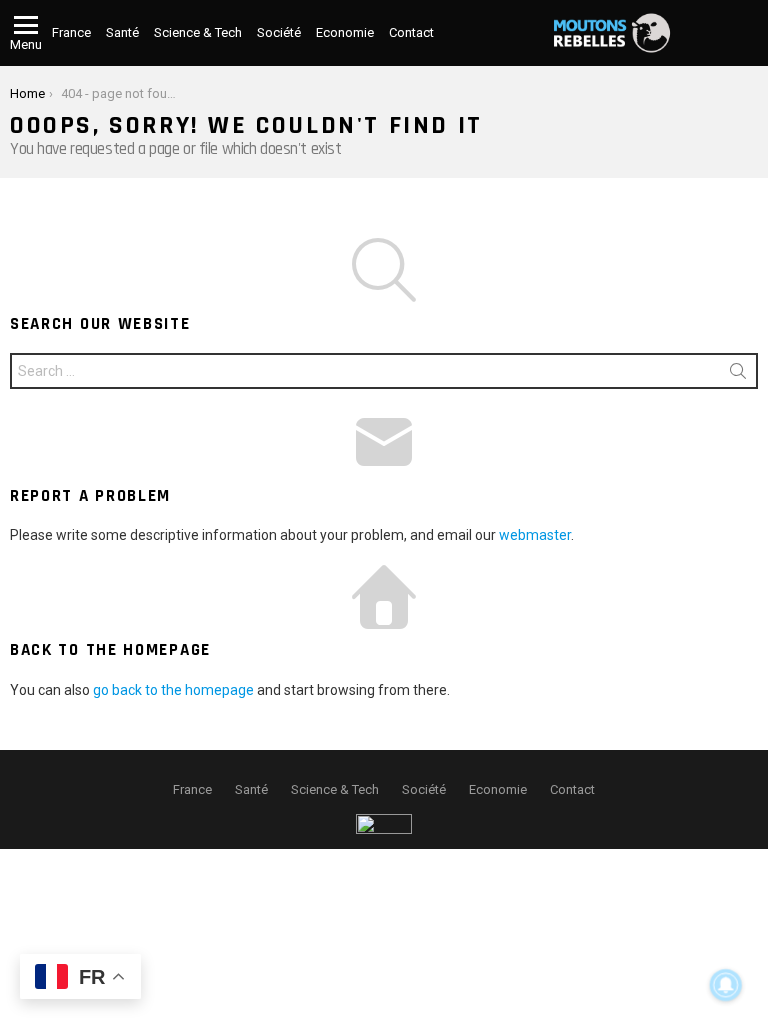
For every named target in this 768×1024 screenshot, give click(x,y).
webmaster (535, 535)
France (71, 32)
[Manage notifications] (726, 985)
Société (279, 32)
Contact (411, 32)
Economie (345, 32)
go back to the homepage (173, 690)
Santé (122, 32)
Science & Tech (198, 32)
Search (738, 375)
